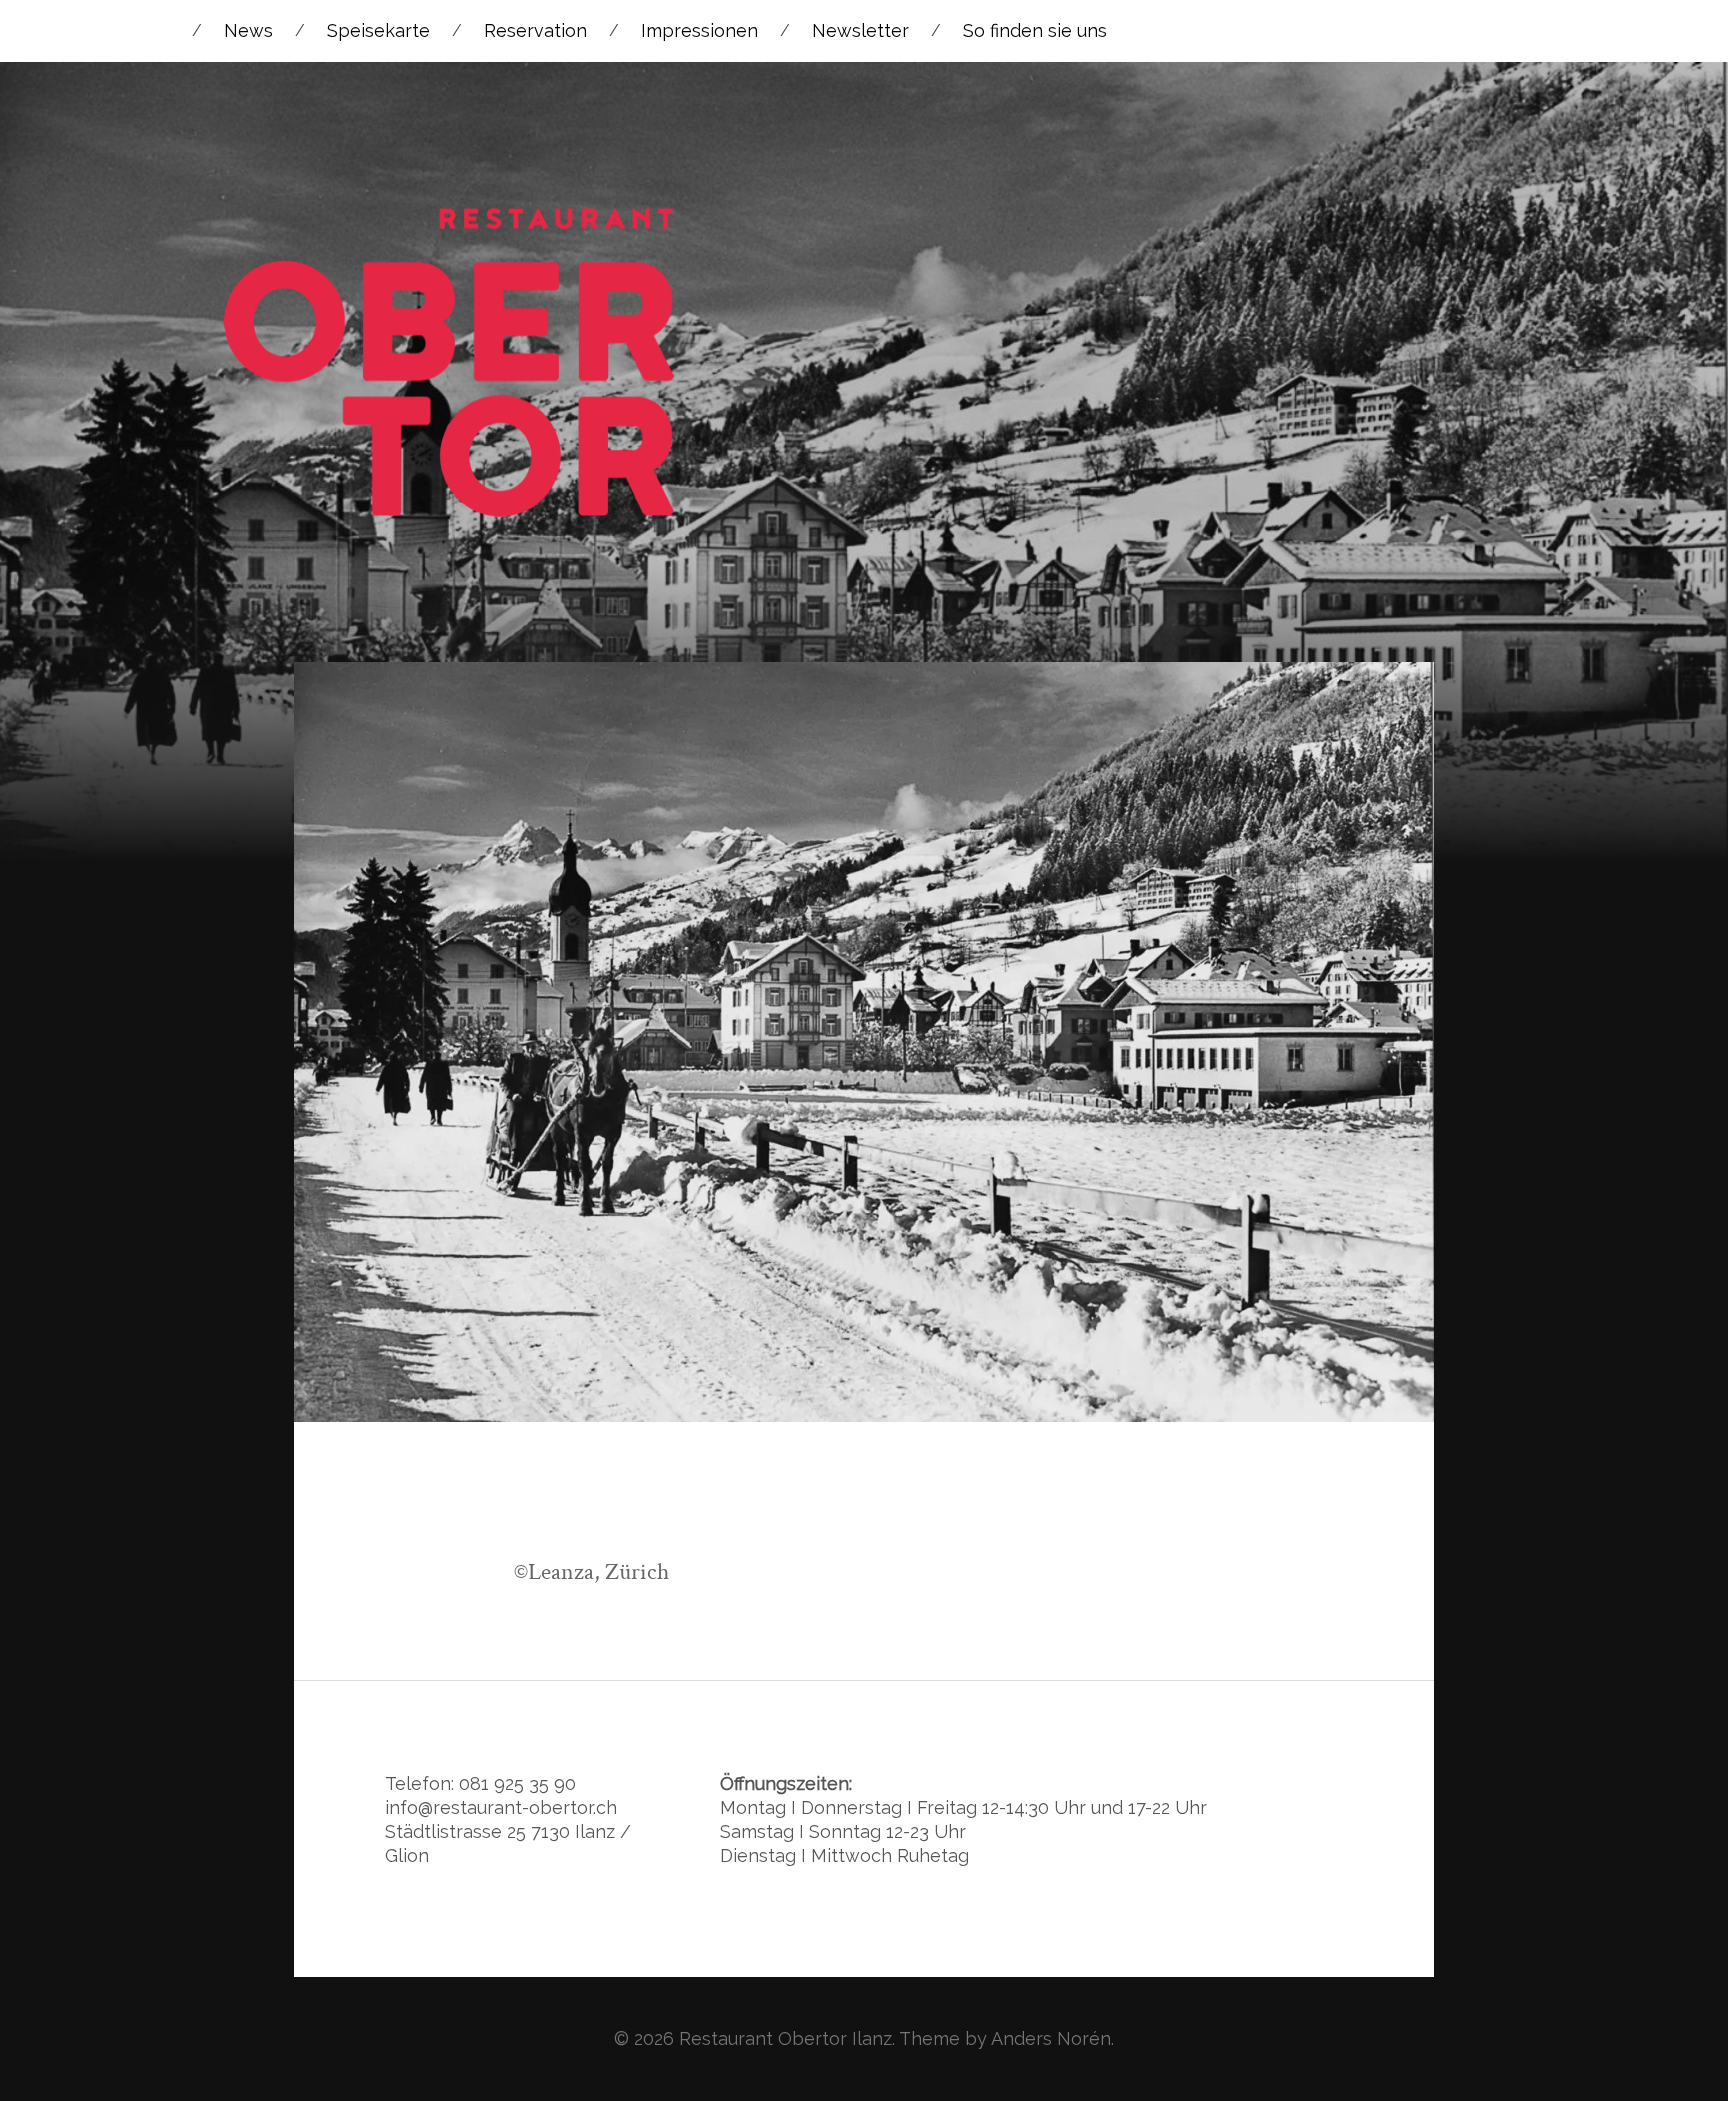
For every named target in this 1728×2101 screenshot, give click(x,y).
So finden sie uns (1035, 30)
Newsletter (860, 30)
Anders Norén (1051, 2038)
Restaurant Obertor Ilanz (785, 2038)
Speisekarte (378, 30)
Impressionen (699, 30)
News (248, 30)
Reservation (535, 30)
